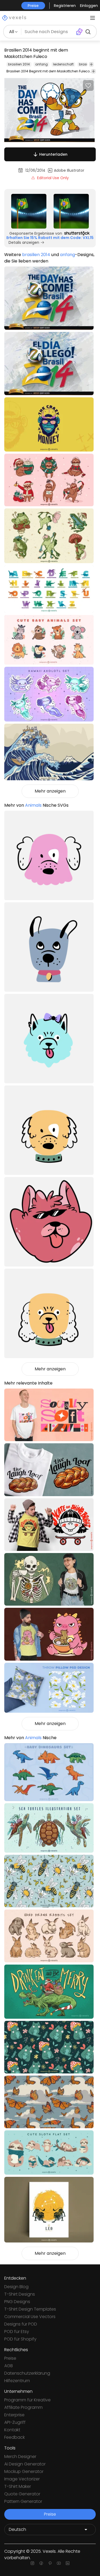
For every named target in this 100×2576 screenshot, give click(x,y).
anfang (41, 64)
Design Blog (16, 2287)
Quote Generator (22, 2494)
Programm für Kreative (27, 2400)
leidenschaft (63, 64)
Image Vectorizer (22, 2479)
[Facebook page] (41, 2563)
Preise (10, 2358)
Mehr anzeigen (50, 791)
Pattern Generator (23, 2501)
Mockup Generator (24, 2471)
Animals (33, 805)
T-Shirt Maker (18, 2486)
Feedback (15, 2437)
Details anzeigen (24, 242)
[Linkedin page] (68, 2563)
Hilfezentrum (17, 2381)
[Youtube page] (59, 2563)
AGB (9, 2366)
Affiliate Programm (23, 2407)
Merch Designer (20, 2457)
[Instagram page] (32, 2563)
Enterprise (14, 2415)
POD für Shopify (20, 2339)
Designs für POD (21, 2324)
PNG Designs (17, 2302)
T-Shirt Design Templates (30, 2309)
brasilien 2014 (19, 64)
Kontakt (12, 2430)
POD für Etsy (17, 2332)
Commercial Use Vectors (30, 2317)
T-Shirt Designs (20, 2294)
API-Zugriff (15, 2422)
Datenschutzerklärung (27, 2373)
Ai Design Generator (25, 2464)
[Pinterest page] (50, 2563)
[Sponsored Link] (29, 211)
